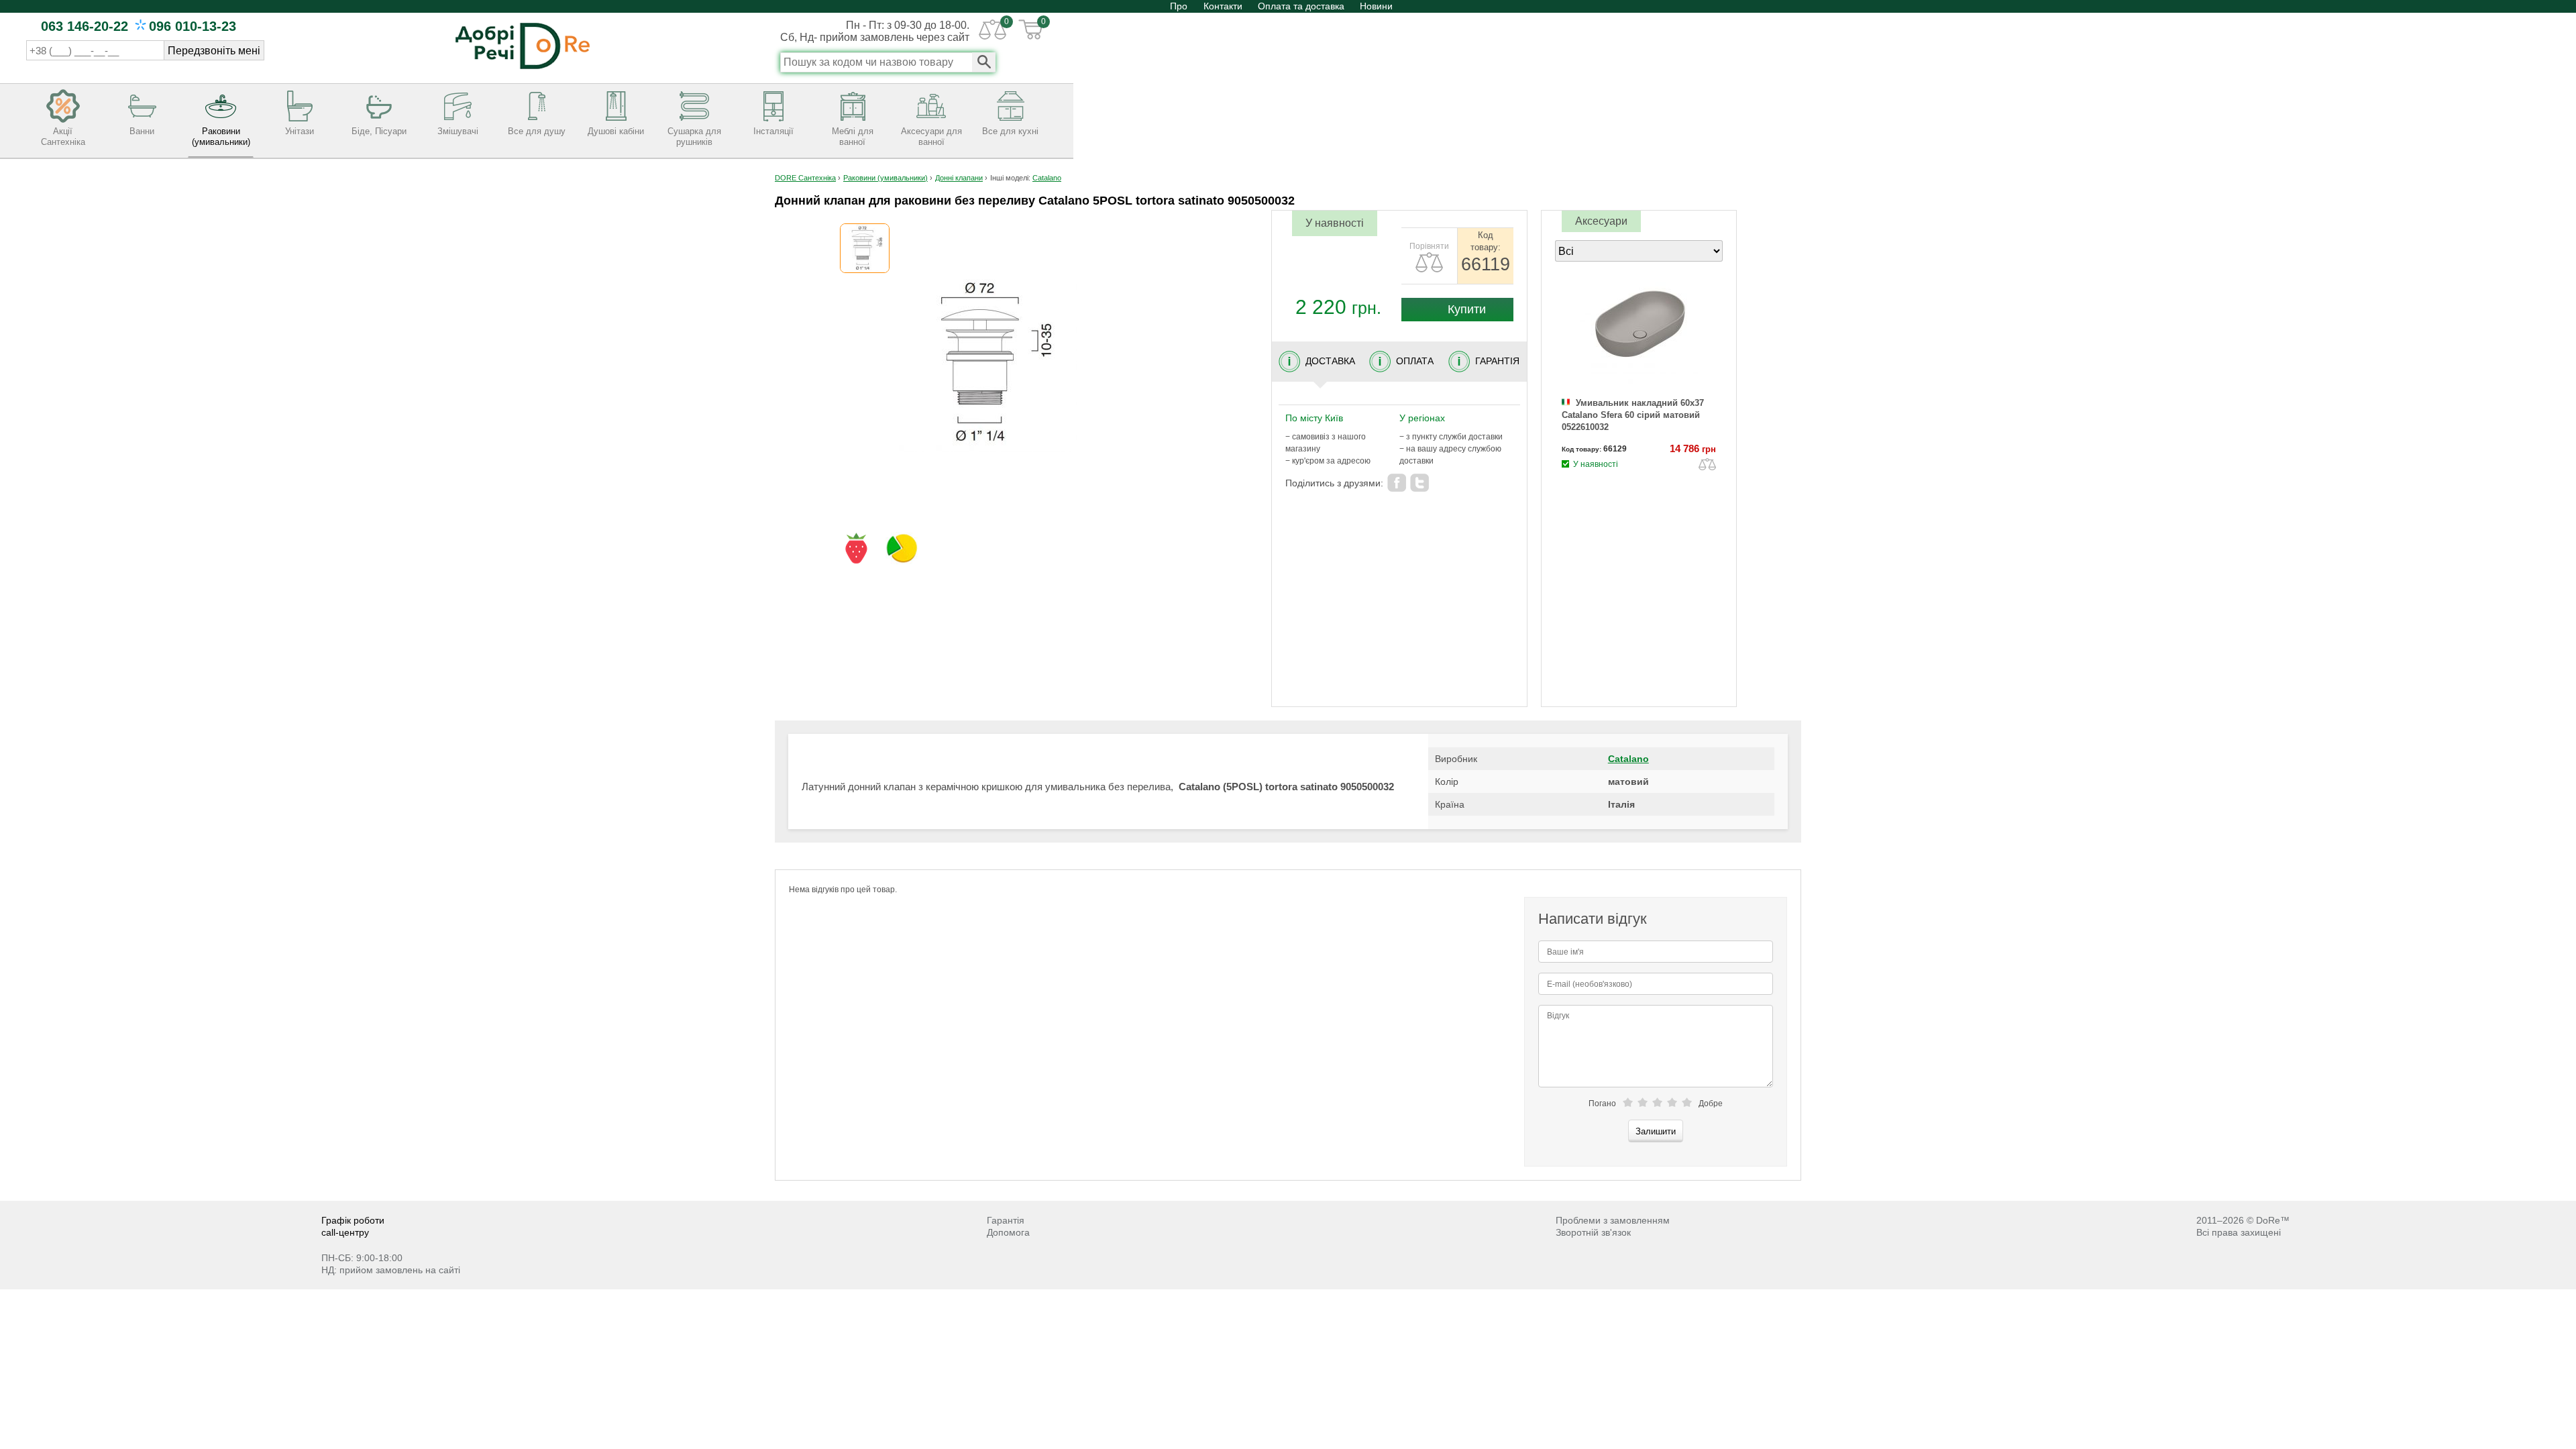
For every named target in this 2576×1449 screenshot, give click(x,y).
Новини (1376, 6)
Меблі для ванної (853, 137)
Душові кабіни (616, 131)
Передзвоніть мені (214, 51)
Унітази (300, 131)
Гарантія (1006, 1220)
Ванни (142, 131)
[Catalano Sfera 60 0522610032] (1639, 334)
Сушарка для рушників (694, 137)
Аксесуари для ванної (931, 137)
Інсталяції (773, 131)
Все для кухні (1010, 131)
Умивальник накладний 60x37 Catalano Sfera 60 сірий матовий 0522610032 (1633, 415)
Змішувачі (458, 131)
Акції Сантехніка (63, 137)
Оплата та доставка (1301, 6)
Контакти (1223, 6)
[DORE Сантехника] (523, 70)
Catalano (1628, 759)
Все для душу (537, 131)
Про (1180, 6)
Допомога (1008, 1232)
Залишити (1656, 1131)
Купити (1465, 309)
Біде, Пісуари (379, 131)
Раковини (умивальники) (221, 137)
